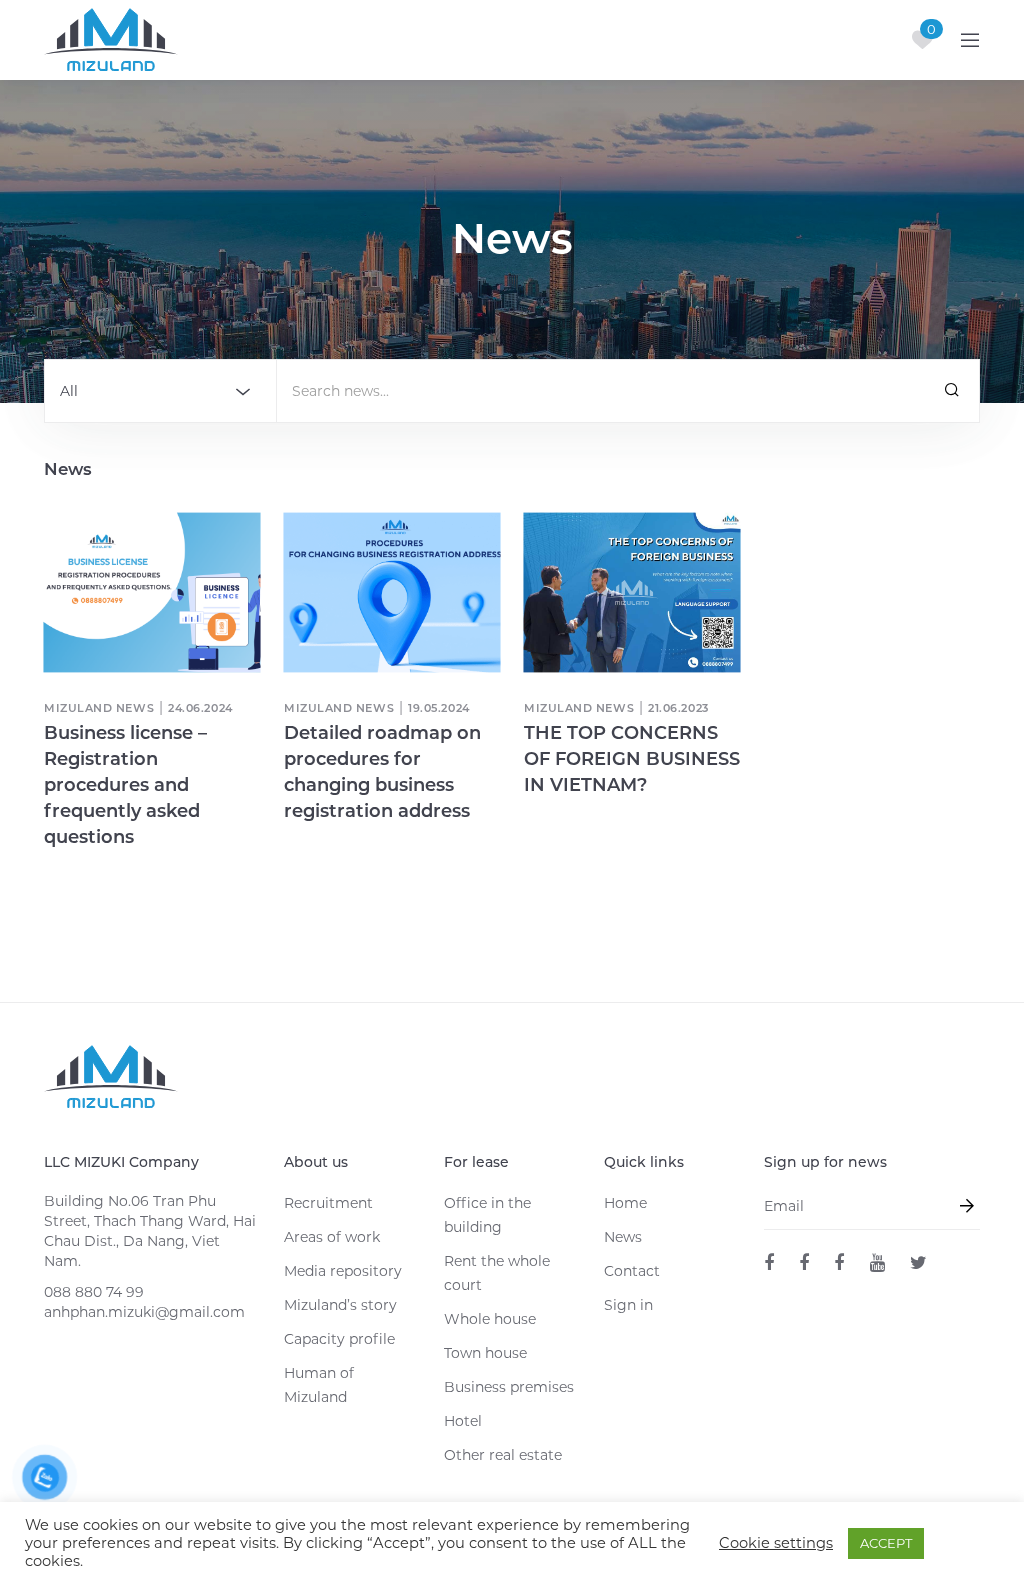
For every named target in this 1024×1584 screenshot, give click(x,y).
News (623, 1237)
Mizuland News (99, 708)
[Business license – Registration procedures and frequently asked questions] (151, 591)
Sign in (628, 1305)
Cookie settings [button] (776, 1543)
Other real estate (503, 1455)
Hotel (463, 1421)
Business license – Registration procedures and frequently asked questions (125, 785)
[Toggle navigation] (970, 40)
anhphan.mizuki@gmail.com (144, 1312)
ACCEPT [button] (886, 1543)
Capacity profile (339, 1339)
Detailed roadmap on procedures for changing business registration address (382, 772)
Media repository (343, 1271)
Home (625, 1203)
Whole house (490, 1319)
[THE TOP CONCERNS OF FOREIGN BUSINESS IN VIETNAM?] (631, 591)
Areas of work (332, 1237)
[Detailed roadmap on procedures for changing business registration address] (391, 591)
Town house (485, 1353)
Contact (632, 1271)
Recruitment (328, 1203)
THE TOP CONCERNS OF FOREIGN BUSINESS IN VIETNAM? (632, 759)
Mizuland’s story (340, 1305)
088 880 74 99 (94, 1292)
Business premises (509, 1387)
